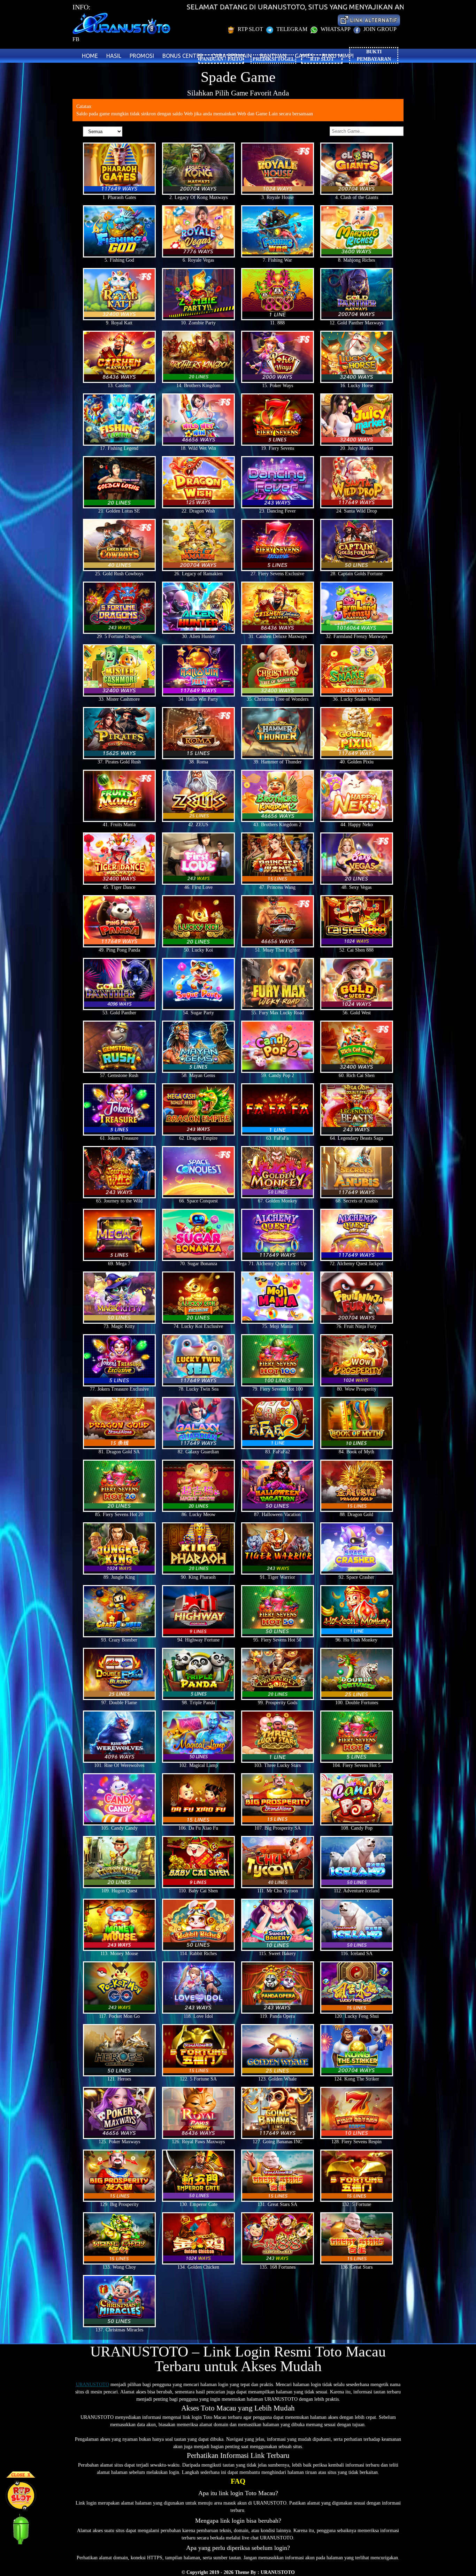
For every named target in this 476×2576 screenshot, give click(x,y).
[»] (369, 20)
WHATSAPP (335, 29)
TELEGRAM (292, 29)
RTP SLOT (250, 29)
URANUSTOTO (93, 2385)
